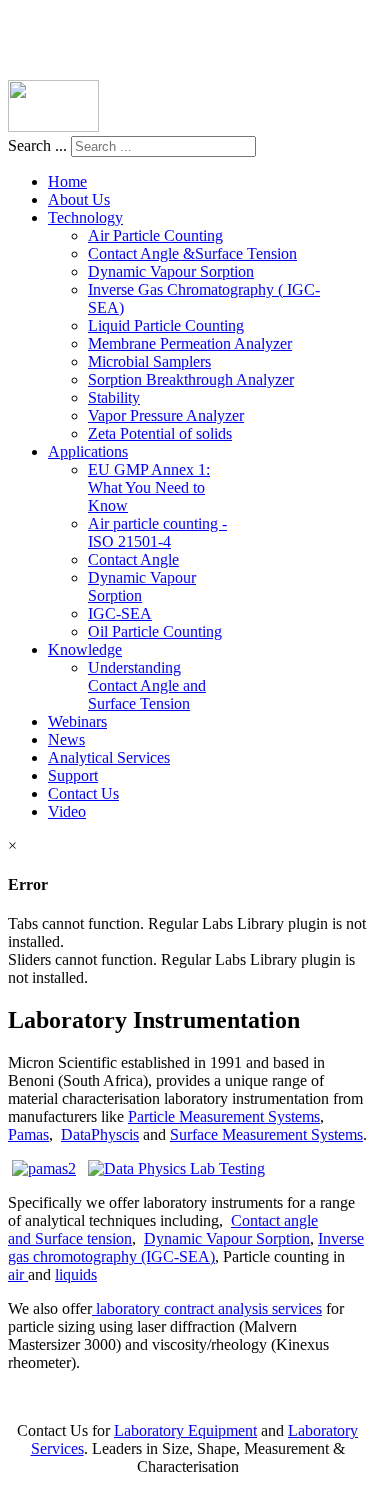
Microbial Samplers (149, 361)
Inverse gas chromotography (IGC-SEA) (186, 1247)
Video (67, 811)
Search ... (37, 145)
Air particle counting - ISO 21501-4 (157, 532)
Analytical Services (109, 757)
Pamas (28, 1134)
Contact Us (83, 793)
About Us (79, 199)
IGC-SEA (120, 613)
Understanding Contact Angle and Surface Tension (147, 685)
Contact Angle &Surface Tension (192, 253)
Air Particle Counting (155, 235)
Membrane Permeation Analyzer (190, 343)
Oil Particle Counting (155, 631)
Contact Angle (133, 559)
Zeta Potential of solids (160, 433)
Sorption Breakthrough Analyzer (191, 379)
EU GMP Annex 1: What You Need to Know (149, 487)
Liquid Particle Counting (166, 325)
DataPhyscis (100, 1134)
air (18, 1274)
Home (67, 181)
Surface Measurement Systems (266, 1134)
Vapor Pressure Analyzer (166, 415)
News (66, 739)
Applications (88, 451)
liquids (76, 1274)
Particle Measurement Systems (224, 1116)
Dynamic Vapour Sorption (171, 271)
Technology (85, 217)
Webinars (77, 721)
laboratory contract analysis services (207, 1308)
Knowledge (85, 649)
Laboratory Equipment (185, 1430)
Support (73, 775)
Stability (114, 397)
